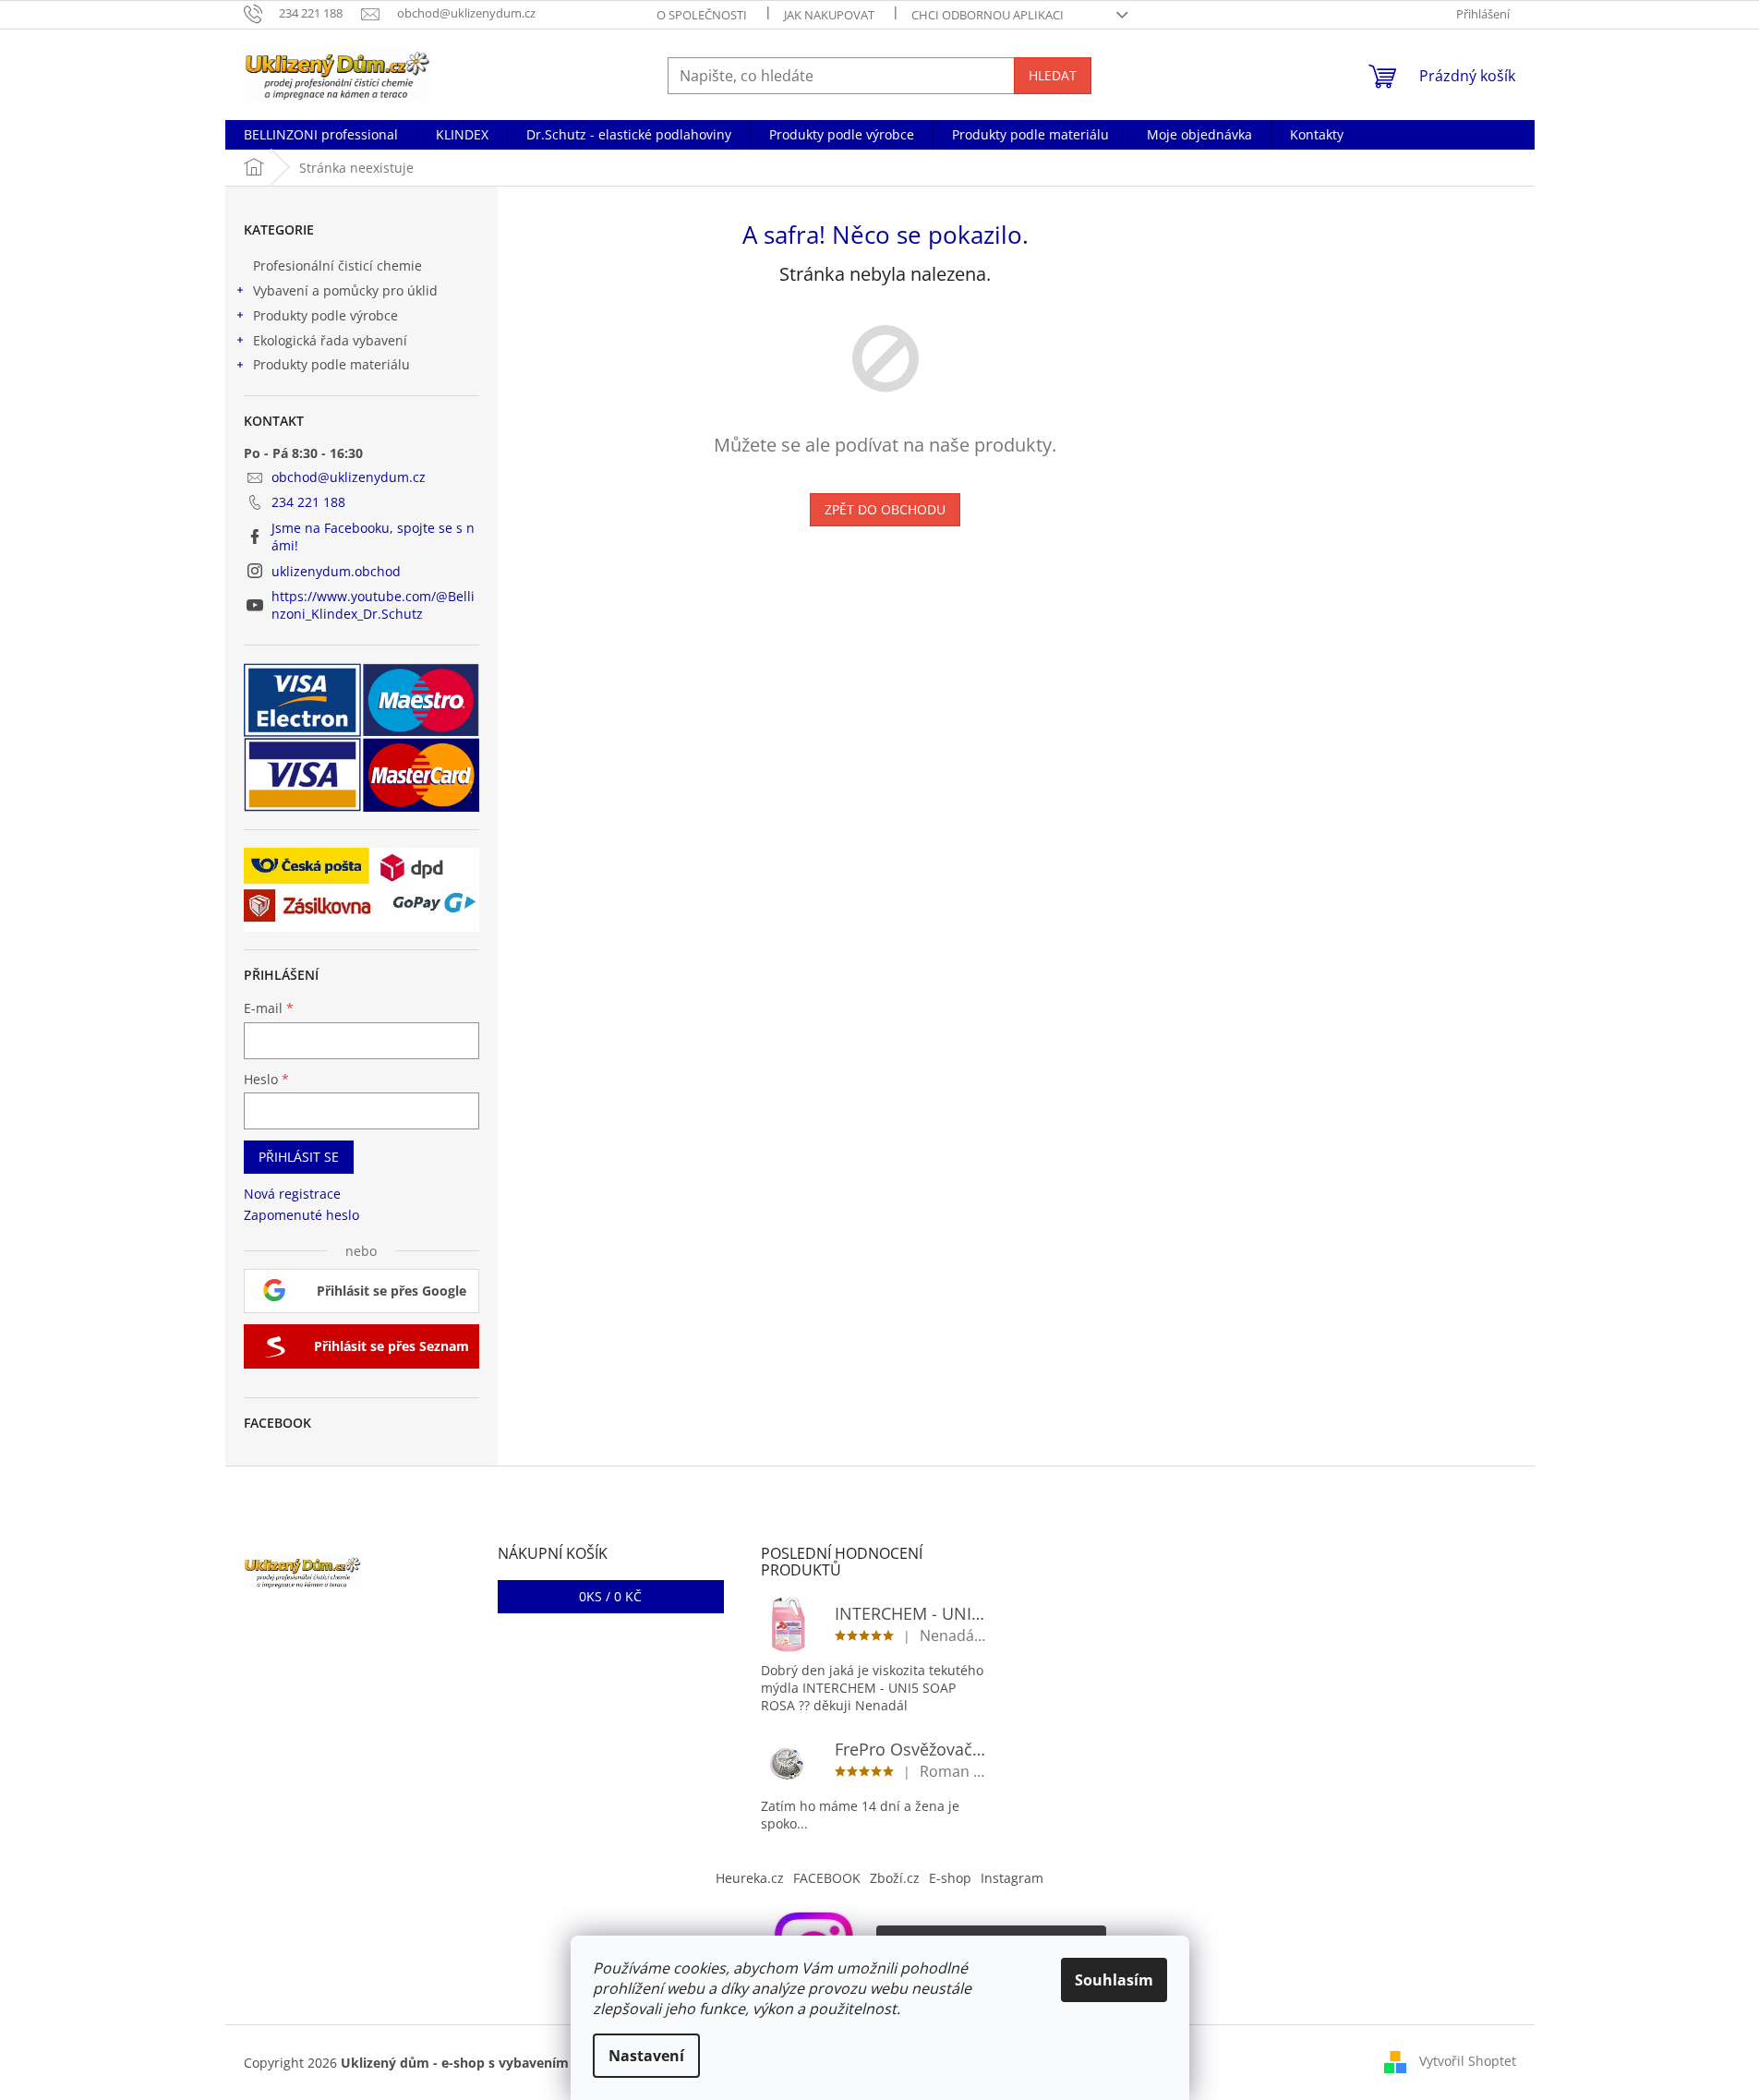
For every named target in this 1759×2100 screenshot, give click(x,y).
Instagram (1012, 1878)
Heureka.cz (750, 1878)
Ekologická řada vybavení (330, 340)
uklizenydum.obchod (336, 571)
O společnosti (702, 15)
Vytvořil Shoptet (1468, 2061)
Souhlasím (1114, 1980)
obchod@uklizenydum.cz (349, 477)
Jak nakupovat (829, 15)
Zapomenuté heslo (301, 1215)
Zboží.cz (895, 1878)
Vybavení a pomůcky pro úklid (345, 290)
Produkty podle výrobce (325, 315)
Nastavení (646, 2056)
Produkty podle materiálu (331, 364)
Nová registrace (292, 1194)
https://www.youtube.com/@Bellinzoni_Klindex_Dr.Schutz (373, 605)
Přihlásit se (299, 1157)
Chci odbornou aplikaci (988, 15)
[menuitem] (321, 135)
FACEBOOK (827, 1878)
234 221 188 (308, 502)
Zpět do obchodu (885, 509)
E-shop (950, 1878)
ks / (610, 1596)
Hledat (1053, 75)
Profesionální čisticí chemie (337, 266)
